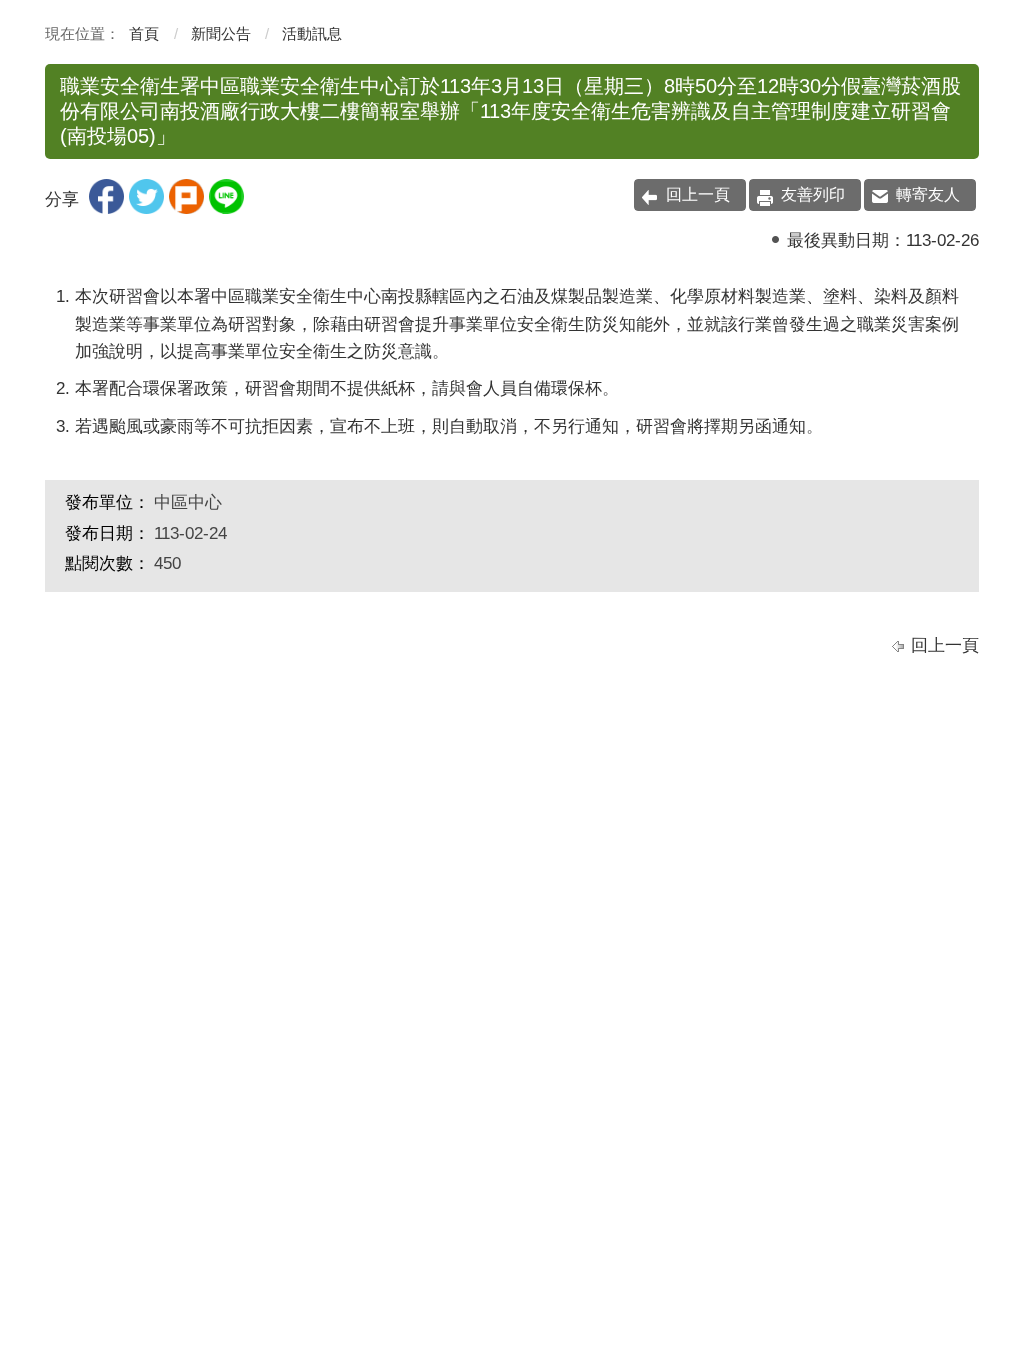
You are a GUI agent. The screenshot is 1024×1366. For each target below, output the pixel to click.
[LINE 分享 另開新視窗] (226, 208)
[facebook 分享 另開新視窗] (106, 208)
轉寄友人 (928, 194)
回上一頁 (698, 194)
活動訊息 (312, 33)
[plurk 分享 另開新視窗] (186, 208)
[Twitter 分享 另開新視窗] (146, 208)
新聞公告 (221, 33)
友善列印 (813, 194)
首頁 (144, 33)
